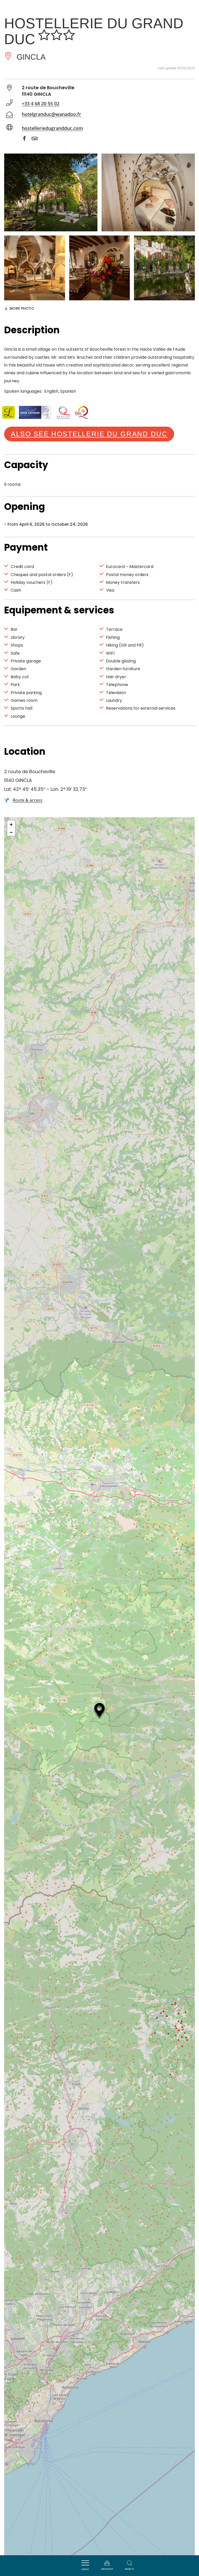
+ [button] (11, 824)
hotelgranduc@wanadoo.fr (51, 114)
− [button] (11, 832)
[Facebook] (27, 139)
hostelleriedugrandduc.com (52, 128)
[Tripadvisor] (37, 139)
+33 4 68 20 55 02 (41, 103)
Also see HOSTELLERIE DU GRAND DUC (89, 434)
